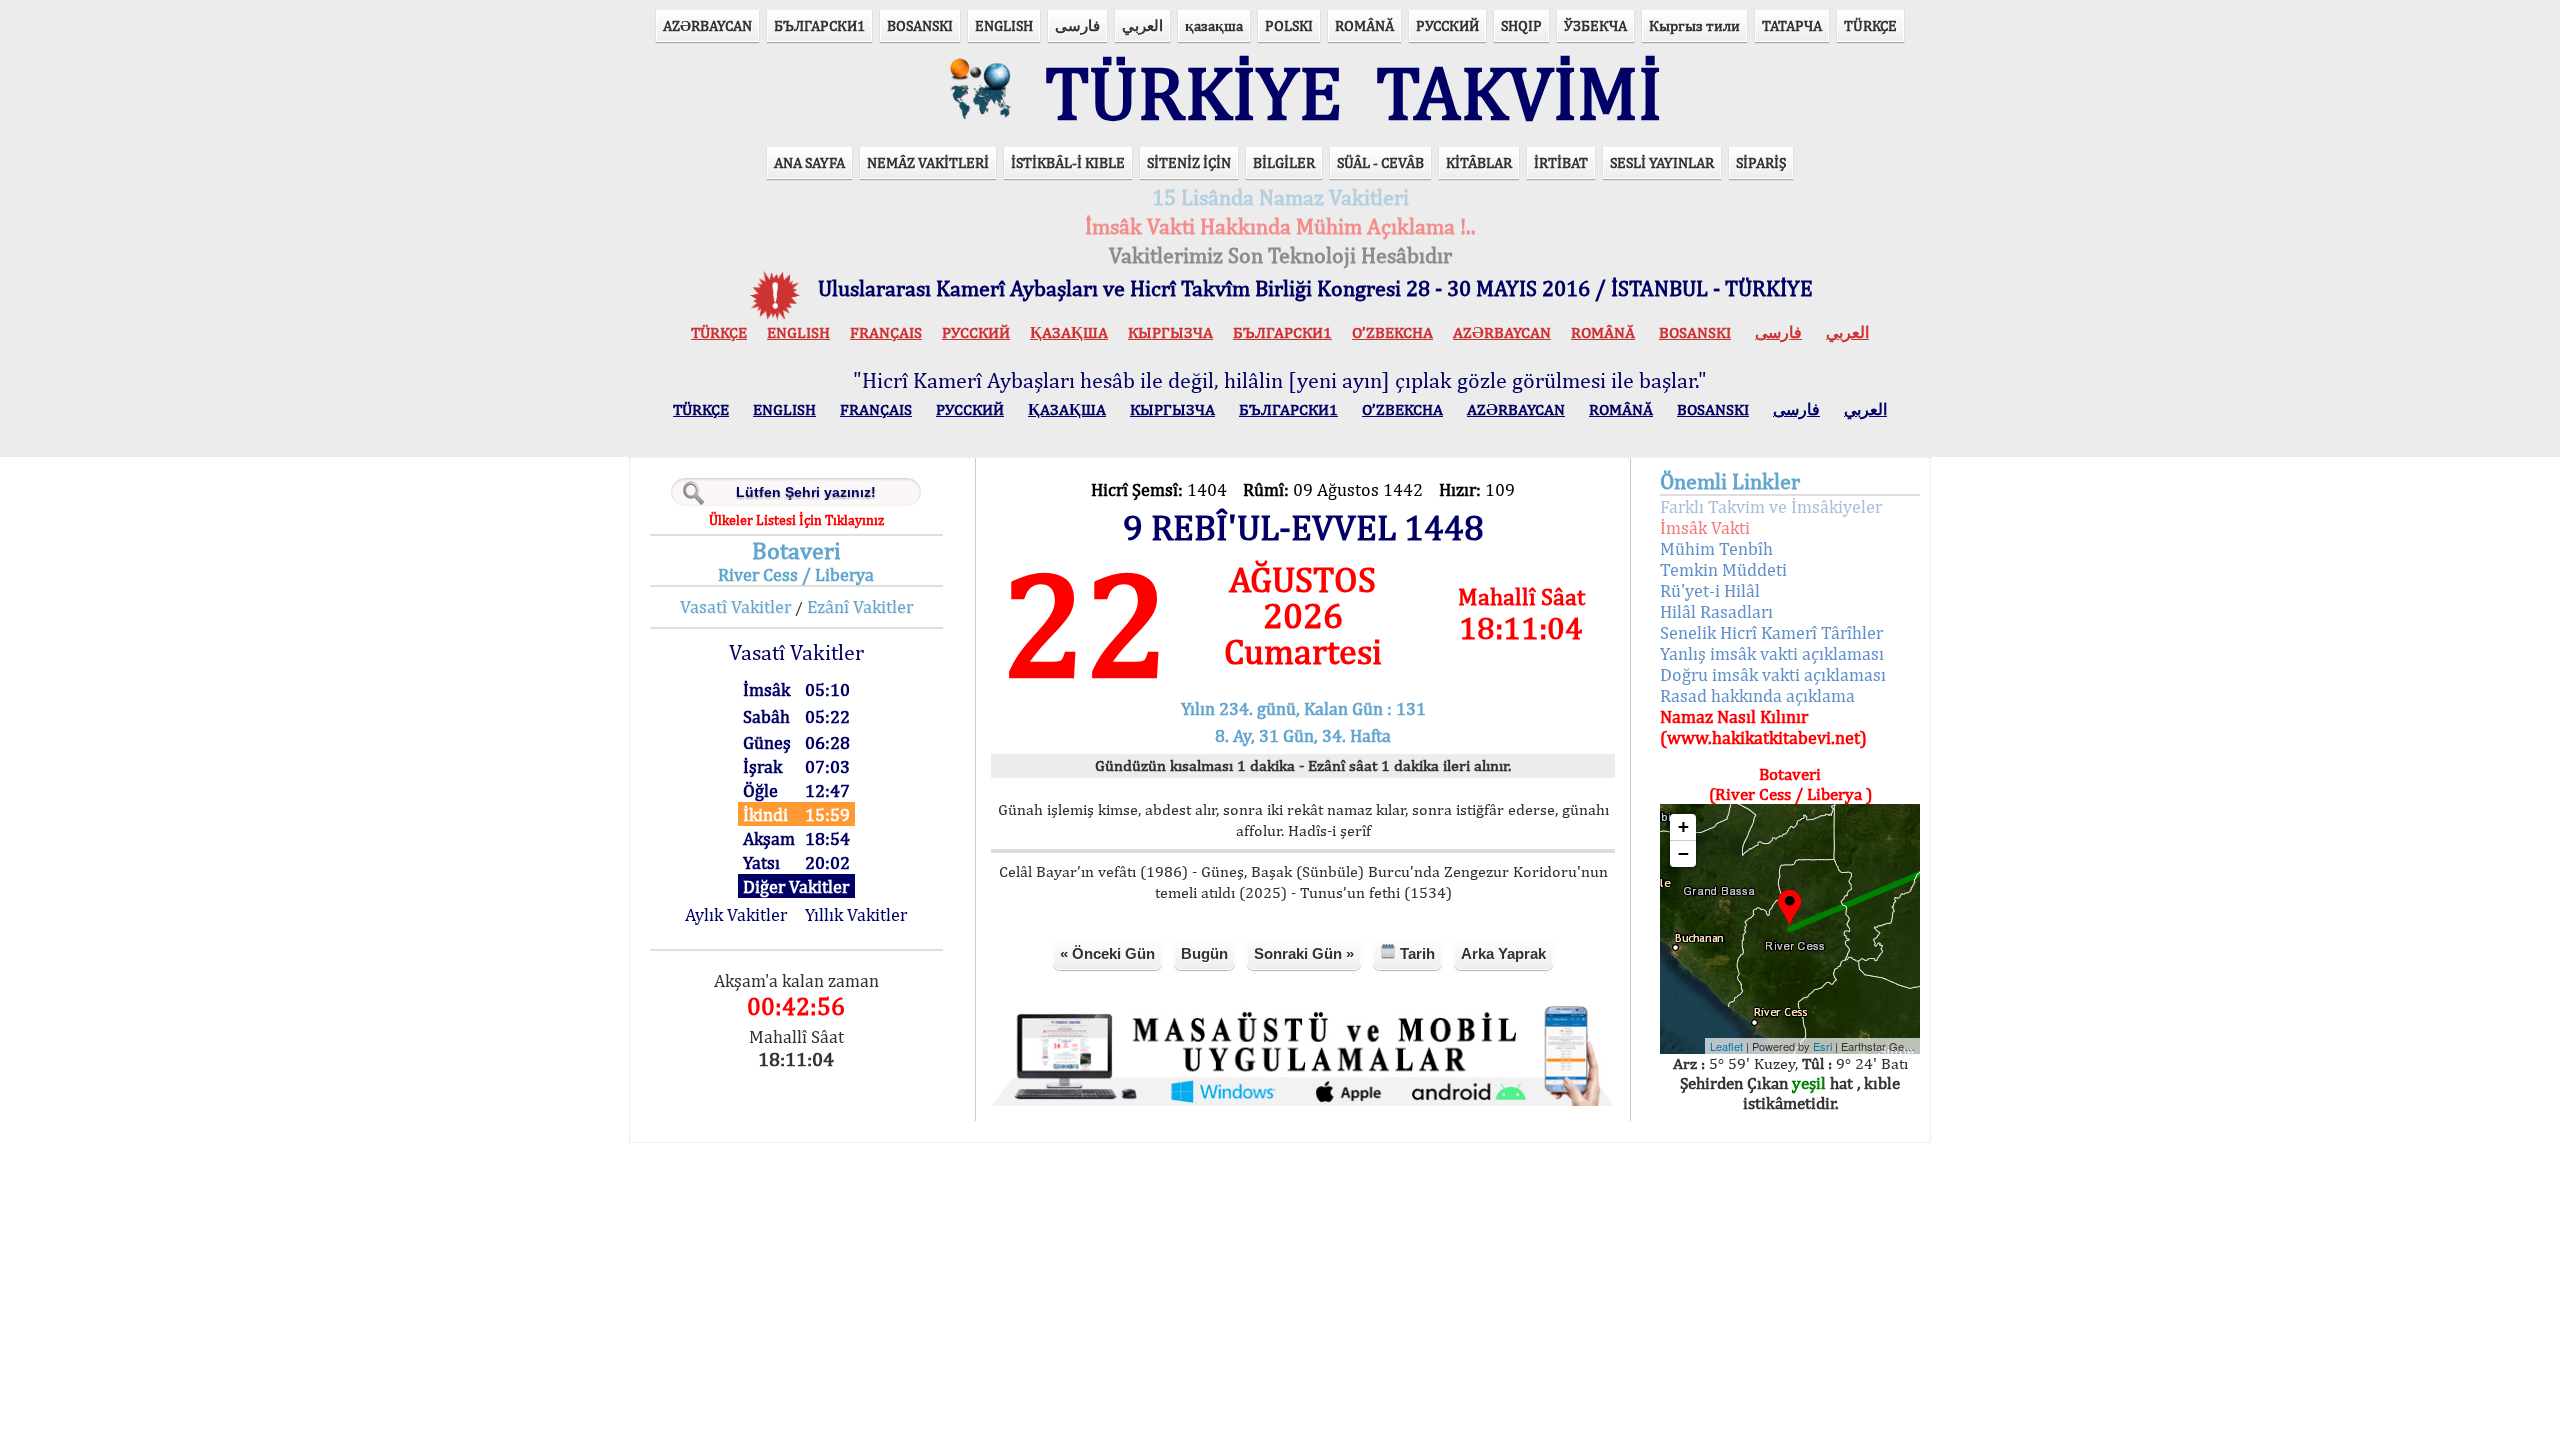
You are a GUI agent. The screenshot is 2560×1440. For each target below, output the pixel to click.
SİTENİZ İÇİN (1189, 162)
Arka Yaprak (1503, 953)
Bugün (1204, 953)
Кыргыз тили (1694, 25)
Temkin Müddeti (1723, 569)
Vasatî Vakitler (735, 606)
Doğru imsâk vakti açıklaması (1773, 674)
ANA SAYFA (809, 162)
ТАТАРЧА (1792, 25)
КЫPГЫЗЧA (1170, 332)
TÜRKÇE (1870, 25)
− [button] (1683, 853)
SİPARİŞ (1761, 162)
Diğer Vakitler (796, 886)
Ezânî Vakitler (860, 606)
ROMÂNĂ (1364, 25)
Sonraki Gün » (1304, 953)
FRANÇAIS (886, 332)
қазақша (1214, 25)
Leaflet (1726, 1046)
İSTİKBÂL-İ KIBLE (1068, 162)
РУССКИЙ (1447, 25)
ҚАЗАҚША (1069, 332)
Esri (1822, 1046)
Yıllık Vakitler (856, 914)
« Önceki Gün (1107, 953)
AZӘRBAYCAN (707, 25)
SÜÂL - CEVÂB (1380, 162)
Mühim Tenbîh (1716, 548)
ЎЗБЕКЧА (1595, 25)
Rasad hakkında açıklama (1757, 695)
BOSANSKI (920, 25)
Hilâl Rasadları (1716, 611)
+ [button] (1683, 826)
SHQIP (1521, 25)
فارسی (1077, 25)
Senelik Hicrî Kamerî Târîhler (1771, 632)
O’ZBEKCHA (1392, 332)
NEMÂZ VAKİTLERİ (928, 162)
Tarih (1415, 953)
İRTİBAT (1561, 162)
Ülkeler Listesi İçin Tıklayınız (796, 520)
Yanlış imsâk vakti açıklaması (1772, 653)
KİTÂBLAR (1479, 162)
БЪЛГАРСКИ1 (819, 25)
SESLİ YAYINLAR (1662, 162)
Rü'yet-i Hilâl (1710, 590)
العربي (1142, 25)
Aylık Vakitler (736, 914)
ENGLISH (1004, 25)
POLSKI (1289, 25)
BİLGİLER (1284, 162)
